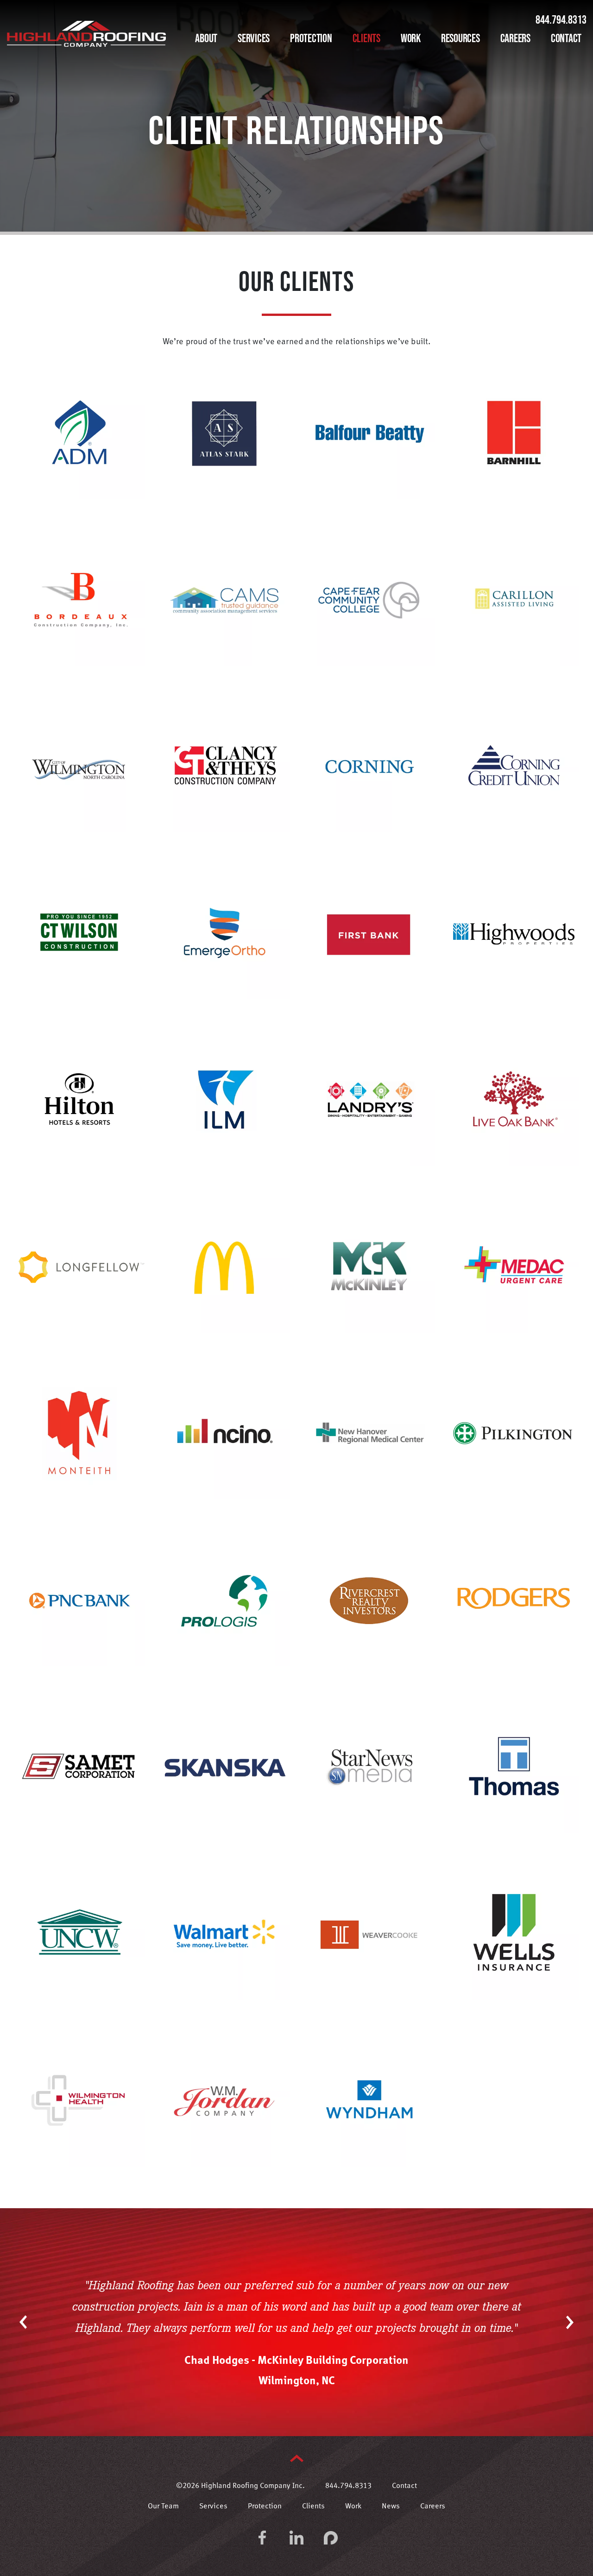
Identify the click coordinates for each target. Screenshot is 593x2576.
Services (254, 38)
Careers (515, 38)
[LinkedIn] (296, 2538)
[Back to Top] (297, 2458)
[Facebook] (262, 2538)
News (391, 2507)
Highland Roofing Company (86, 34)
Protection (311, 38)
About (206, 38)
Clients (366, 38)
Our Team (163, 2507)
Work (411, 38)
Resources (461, 38)
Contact (566, 38)
